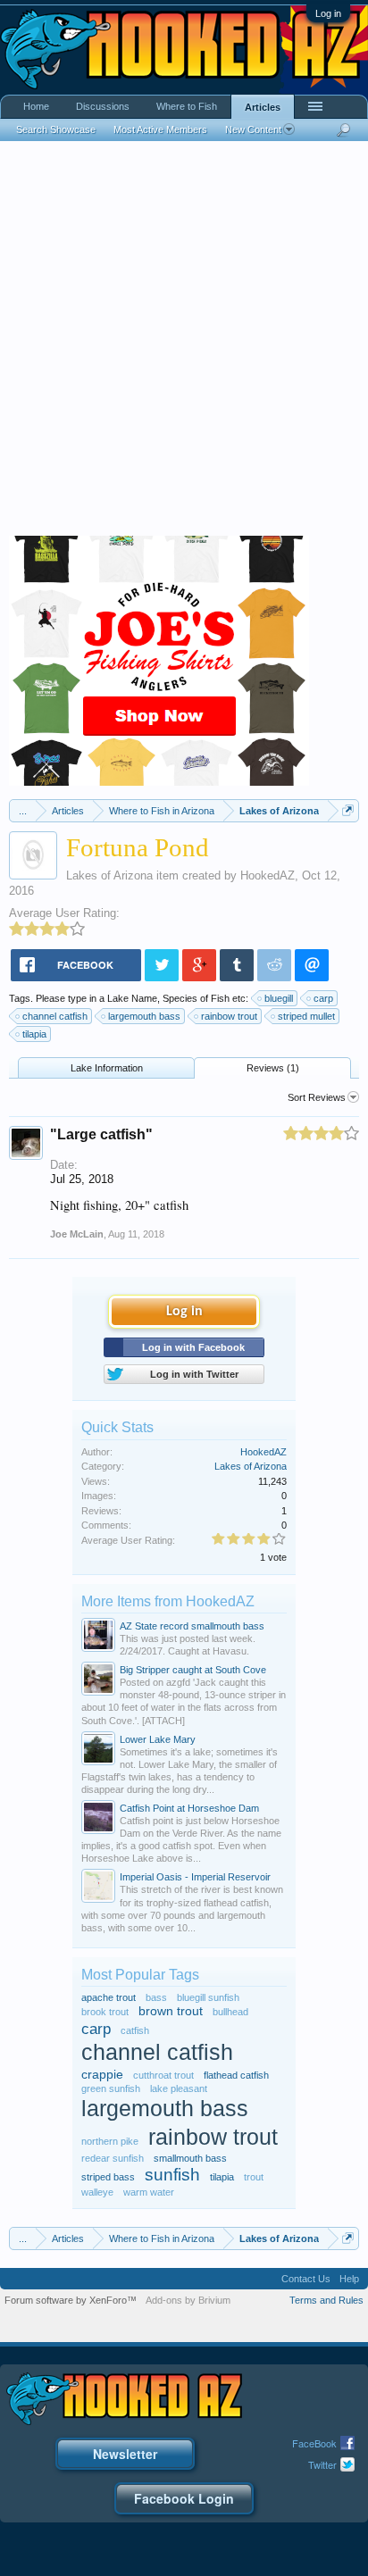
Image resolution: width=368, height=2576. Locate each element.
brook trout (105, 2012)
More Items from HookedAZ (168, 1601)
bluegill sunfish (208, 1997)
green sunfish (111, 2088)
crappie (102, 2075)
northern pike (110, 2141)
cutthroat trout (163, 2075)
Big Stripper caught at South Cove (193, 1670)
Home (36, 106)
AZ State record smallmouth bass (192, 1626)
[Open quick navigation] (348, 810)
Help (349, 2279)
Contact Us (306, 2279)
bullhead (230, 2012)
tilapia (34, 1034)
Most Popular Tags (140, 1975)
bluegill (279, 998)
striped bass (108, 2177)
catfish (135, 2030)
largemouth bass (144, 1016)
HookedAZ (268, 875)
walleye (97, 2192)
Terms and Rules (326, 2300)
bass (156, 1997)
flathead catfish (236, 2075)
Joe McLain (77, 1234)
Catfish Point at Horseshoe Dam (189, 1808)
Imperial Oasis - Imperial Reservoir (195, 1877)
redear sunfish (113, 2158)
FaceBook (314, 2443)
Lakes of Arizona (109, 875)
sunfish (172, 2175)
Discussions (103, 106)
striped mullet (306, 1016)
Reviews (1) (273, 1068)
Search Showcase (56, 129)
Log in (328, 13)
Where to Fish (187, 106)
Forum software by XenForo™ (71, 2300)
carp (323, 998)
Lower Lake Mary (158, 1739)
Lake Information (107, 1068)
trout (254, 2177)
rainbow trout (229, 1016)
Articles (263, 107)
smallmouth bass (190, 2158)
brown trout (171, 2011)
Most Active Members (160, 129)
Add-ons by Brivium (188, 2300)
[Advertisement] (184, 343)
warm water (149, 2192)
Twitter (322, 2464)
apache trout (109, 1997)
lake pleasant (179, 2088)
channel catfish (55, 1016)
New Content (253, 129)
